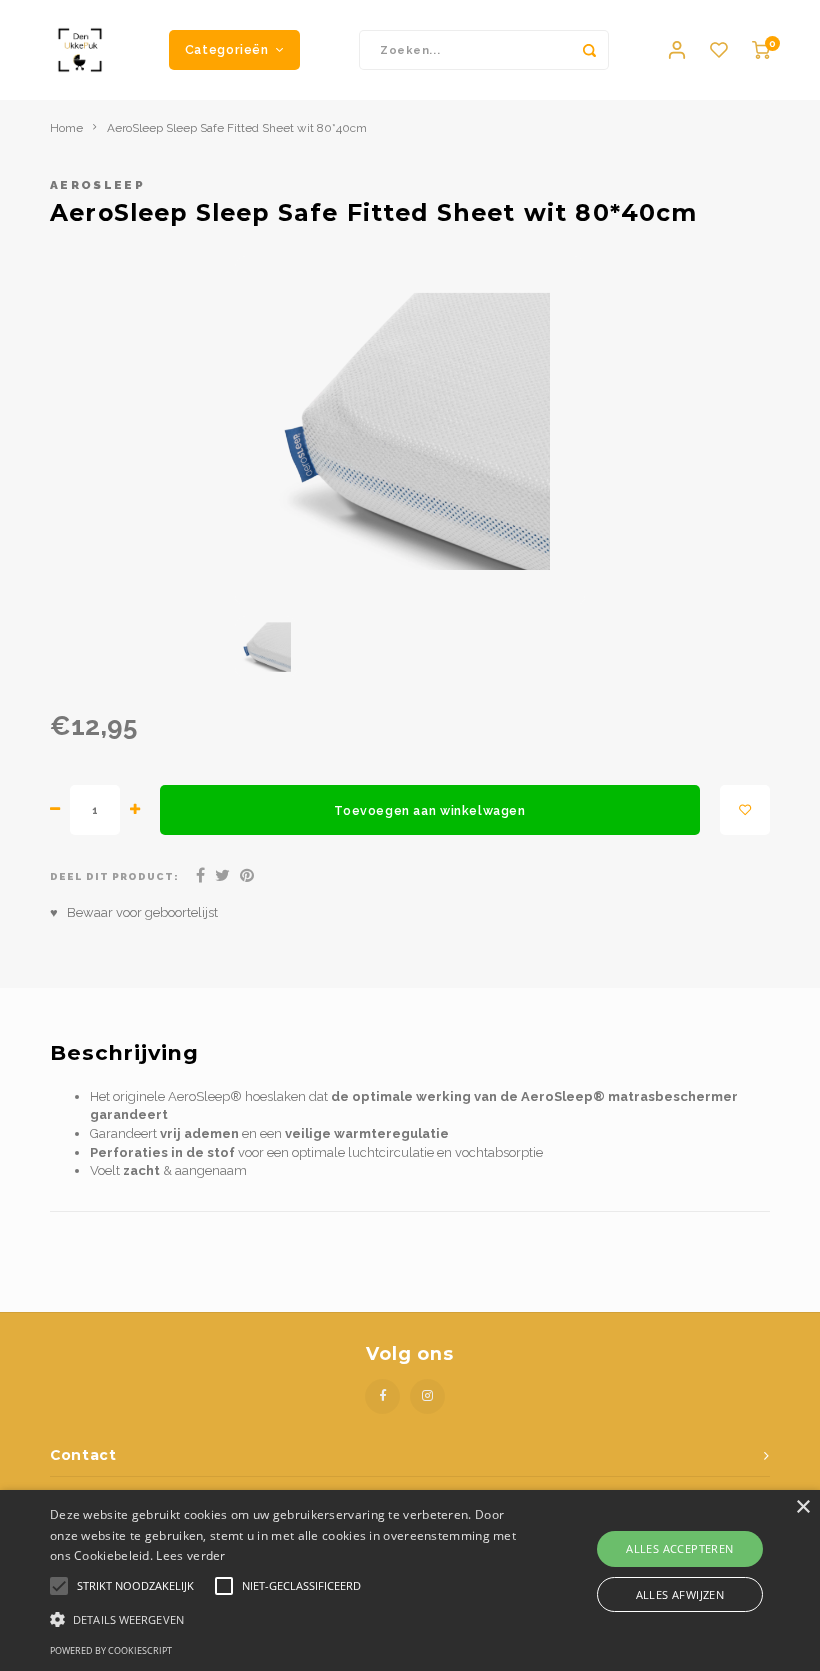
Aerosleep (97, 185)
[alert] (410, 1580)
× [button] (802, 1507)
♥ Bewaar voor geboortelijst (134, 912)
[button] (284, 1618)
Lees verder (190, 1555)
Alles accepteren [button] (679, 1548)
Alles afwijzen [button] (680, 1594)
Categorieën (227, 49)
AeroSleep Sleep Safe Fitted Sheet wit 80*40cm (237, 128)
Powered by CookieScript (111, 1650)
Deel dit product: (114, 876)
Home (66, 128)
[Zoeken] (589, 50)
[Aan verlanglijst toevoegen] (745, 810)
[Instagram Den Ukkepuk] (427, 1396)
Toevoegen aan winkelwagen (429, 810)
